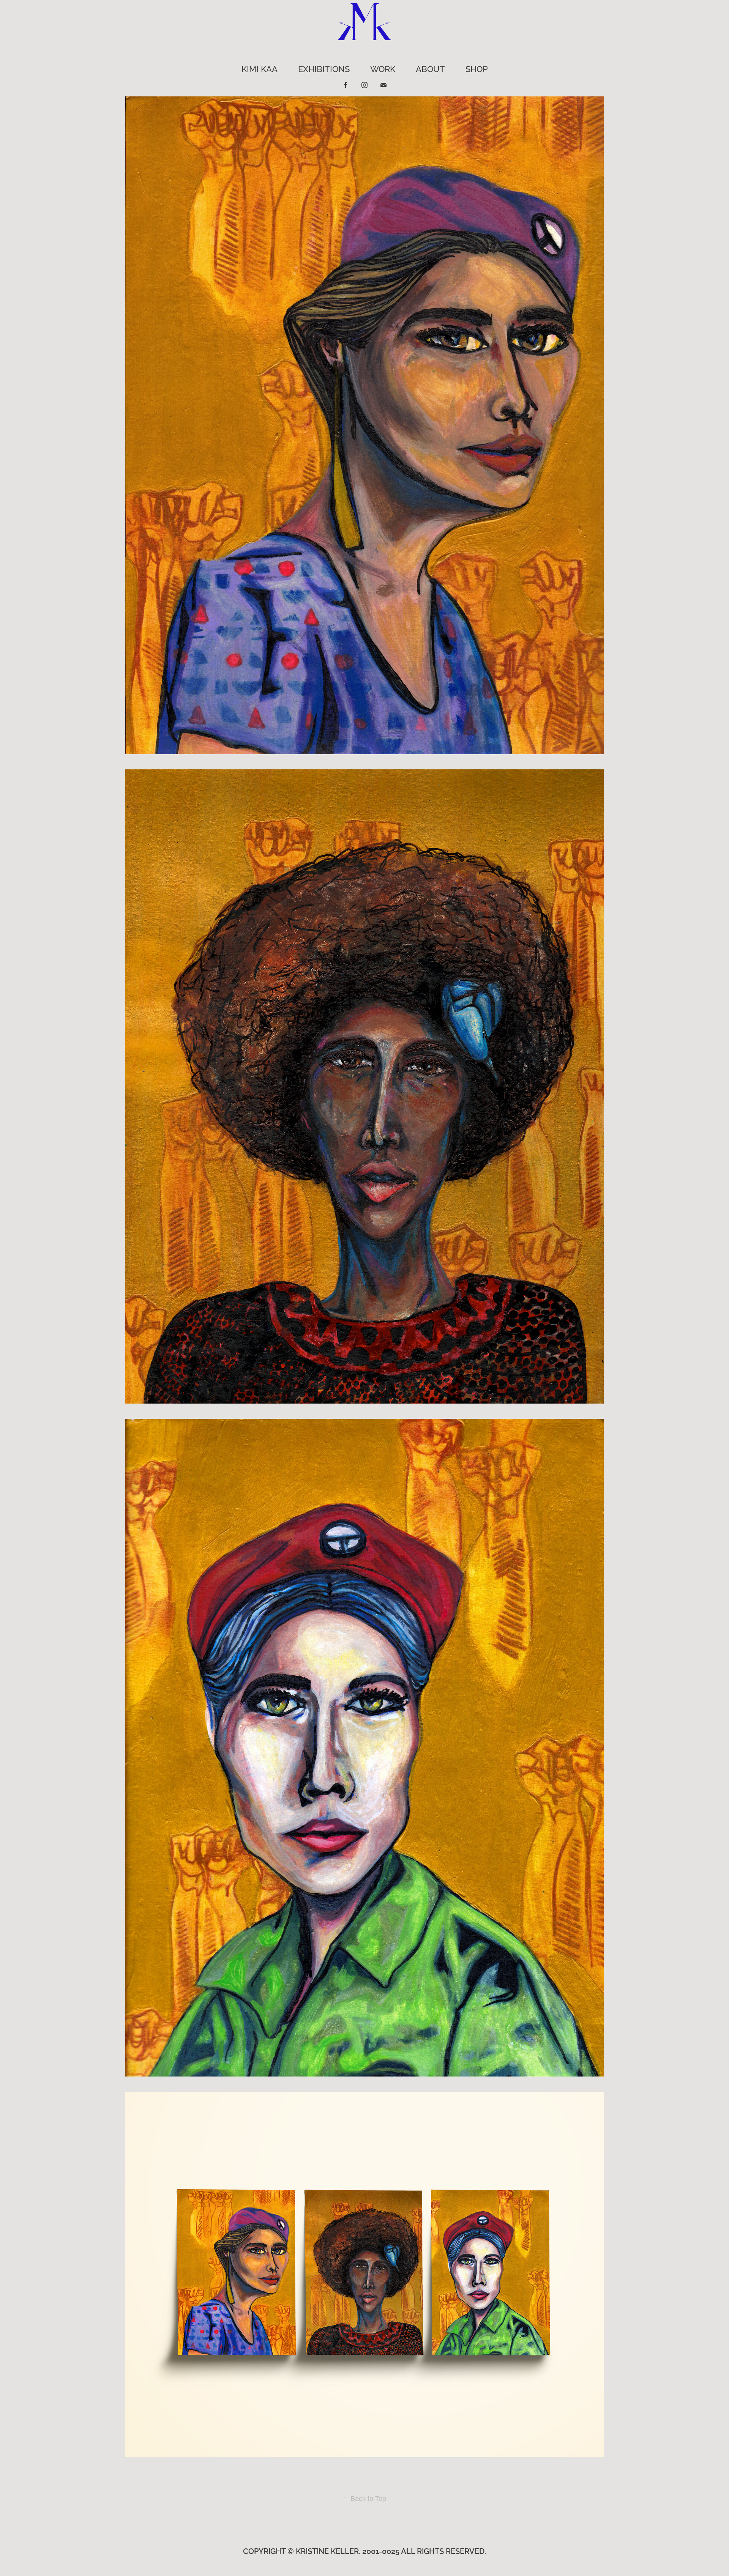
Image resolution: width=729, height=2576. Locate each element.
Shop (477, 68)
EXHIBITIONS (324, 68)
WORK (383, 68)
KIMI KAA (260, 68)
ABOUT (430, 68)
